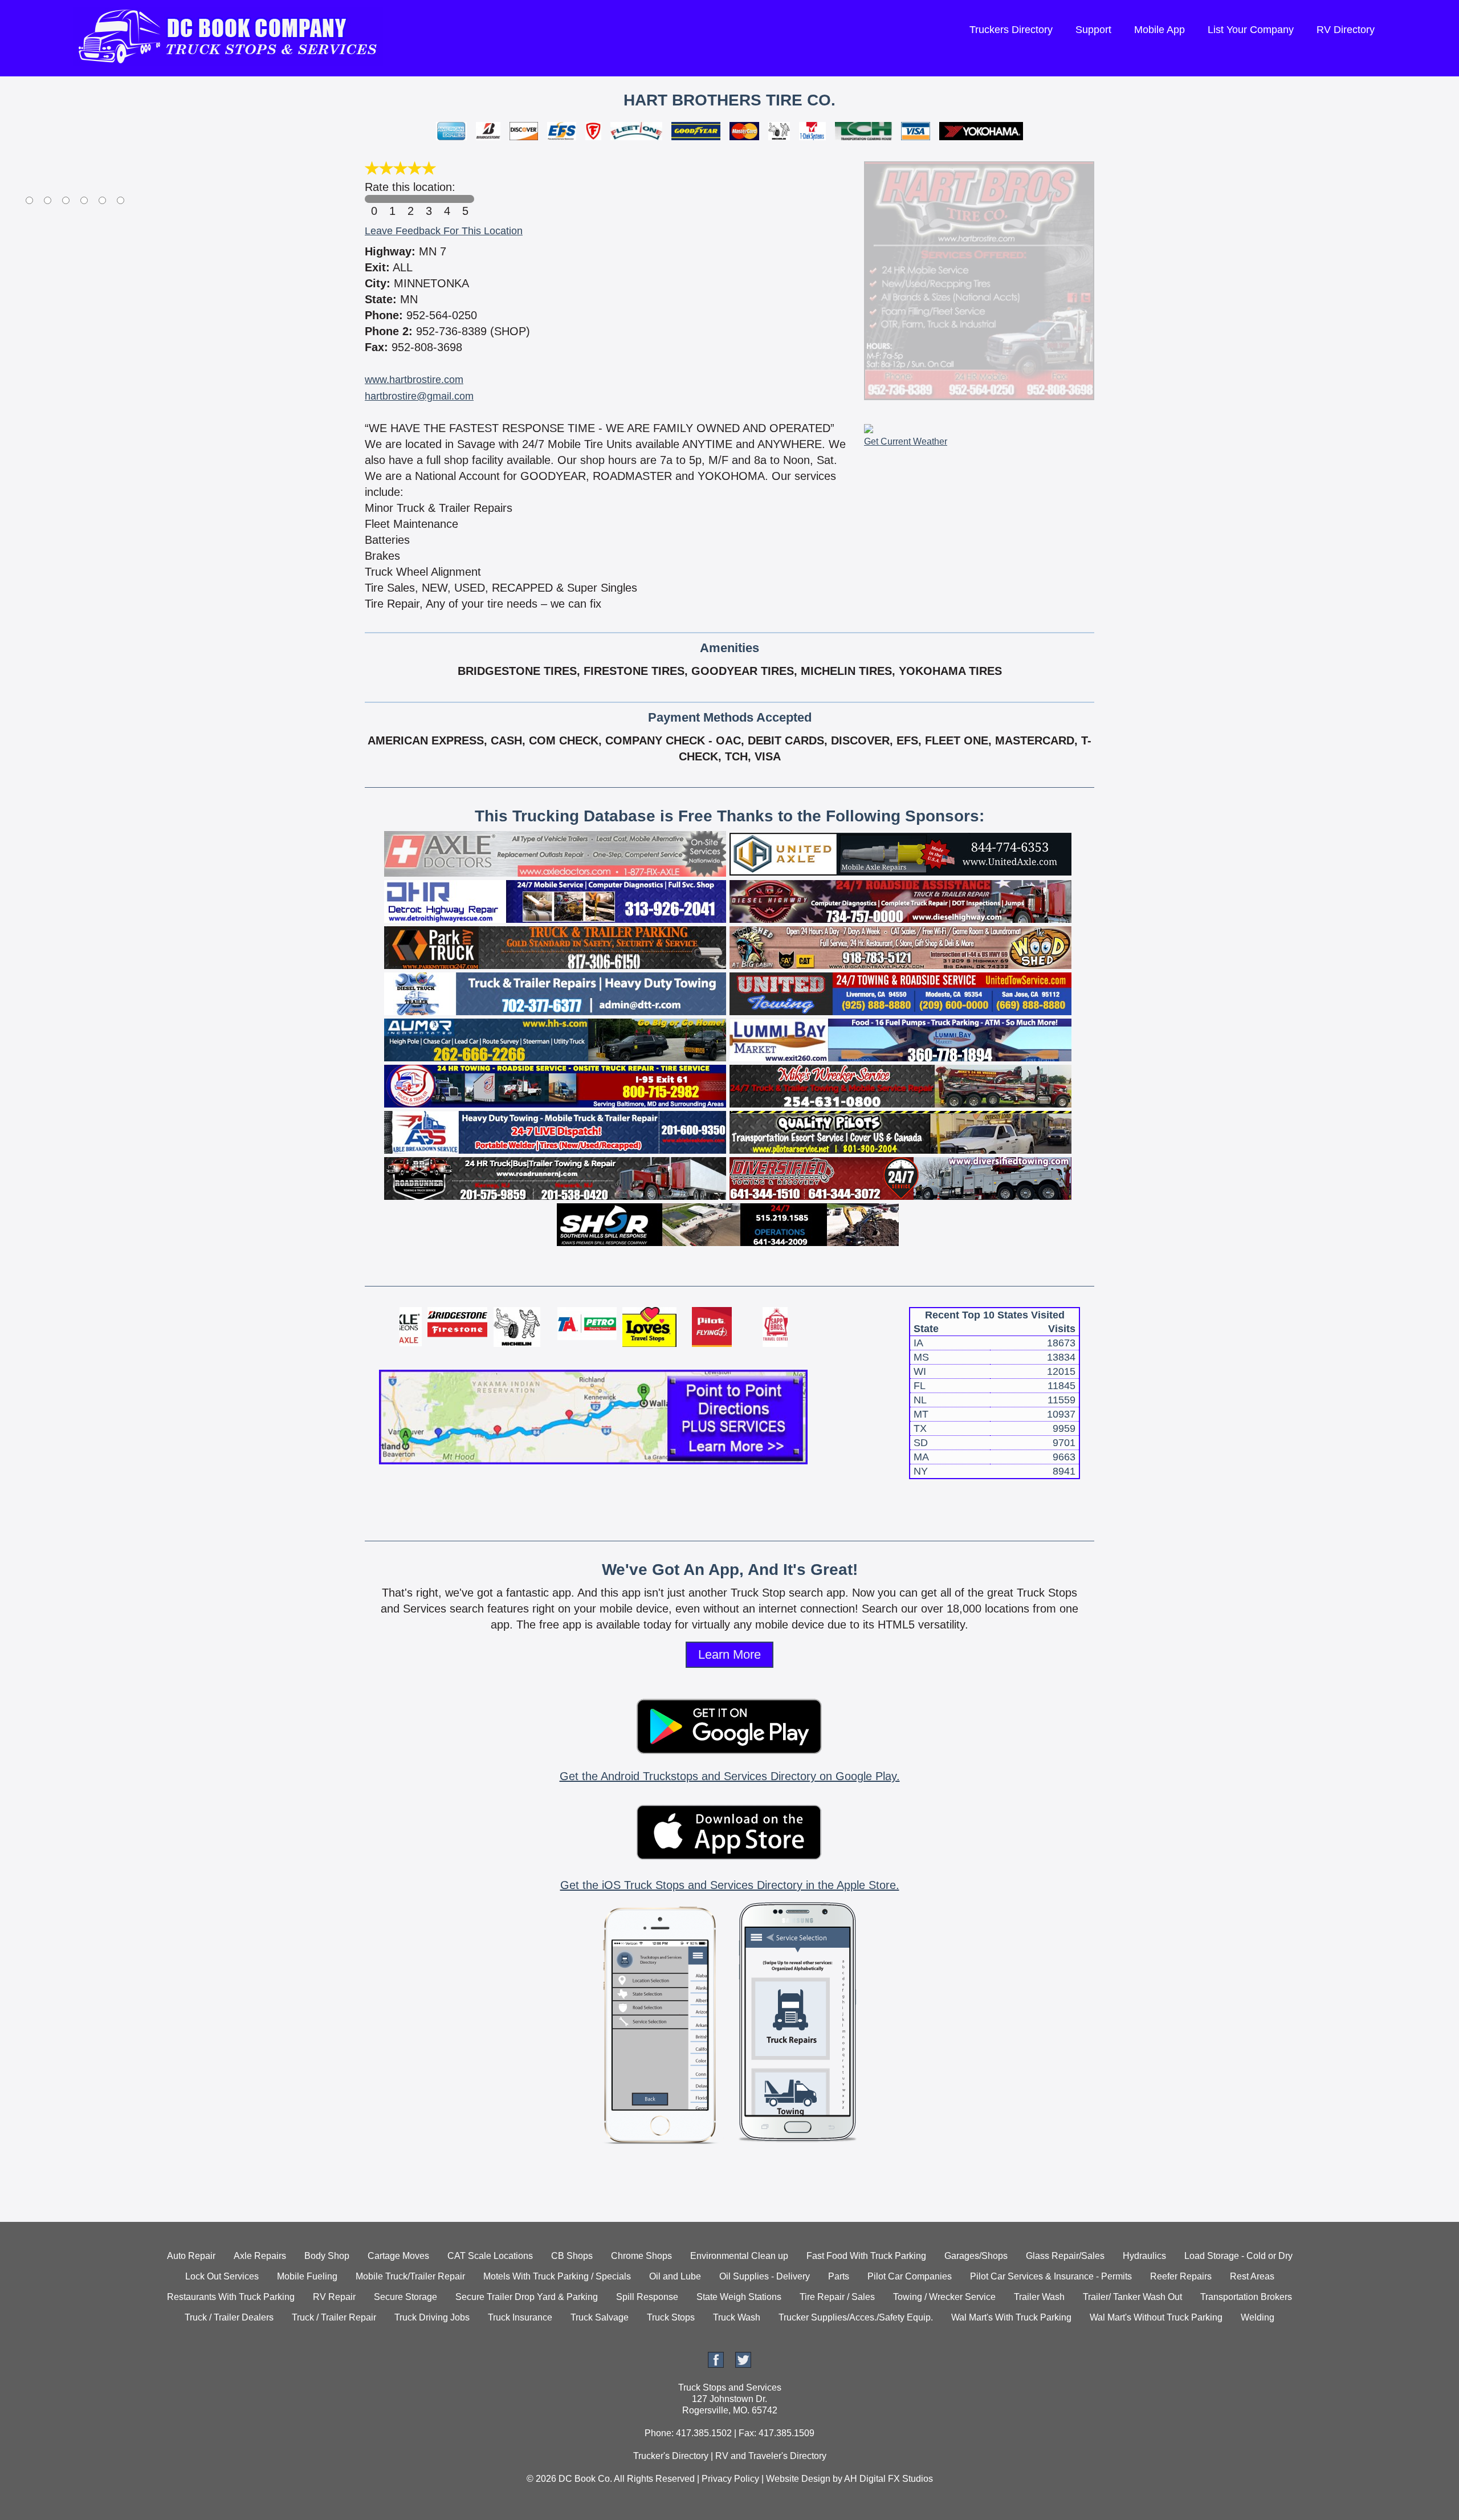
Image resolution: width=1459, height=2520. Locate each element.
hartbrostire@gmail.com (419, 396)
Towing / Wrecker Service (944, 2297)
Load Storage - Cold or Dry (1238, 2256)
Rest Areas (1252, 2276)
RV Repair (334, 2297)
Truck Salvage (600, 2317)
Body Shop (327, 2256)
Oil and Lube (675, 2276)
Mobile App (1160, 30)
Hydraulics (1144, 2256)
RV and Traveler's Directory (771, 2456)
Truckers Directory (1011, 30)
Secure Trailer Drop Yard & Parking (527, 2297)
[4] (447, 199)
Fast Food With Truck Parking (866, 2256)
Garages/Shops (976, 2256)
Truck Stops (671, 2317)
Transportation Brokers (1246, 2297)
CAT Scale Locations (490, 2256)
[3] (429, 199)
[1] (392, 199)
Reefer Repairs (1181, 2276)
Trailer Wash (1039, 2297)
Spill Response (647, 2297)
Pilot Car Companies (910, 2276)
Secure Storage (405, 2297)
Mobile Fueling (307, 2276)
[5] (465, 199)
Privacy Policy (730, 2479)
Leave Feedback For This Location (444, 231)
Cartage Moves (398, 2256)
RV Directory (1346, 30)
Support (1093, 30)
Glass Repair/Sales (1065, 2256)
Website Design (798, 2479)
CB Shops (572, 2256)
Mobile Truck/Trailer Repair (410, 2276)
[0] (374, 199)
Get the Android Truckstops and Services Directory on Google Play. (730, 1776)
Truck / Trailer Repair (334, 2317)
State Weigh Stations (739, 2297)
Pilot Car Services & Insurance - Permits (1051, 2276)
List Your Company (1251, 30)
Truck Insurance (520, 2317)
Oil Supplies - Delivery (765, 2276)
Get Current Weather (906, 441)
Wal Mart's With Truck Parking (1011, 2317)
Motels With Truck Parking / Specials (557, 2276)
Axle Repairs (260, 2256)
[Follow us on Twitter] (743, 2365)
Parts (839, 2276)
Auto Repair (191, 2256)
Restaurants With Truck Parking (231, 2297)
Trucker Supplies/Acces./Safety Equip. (856, 2317)
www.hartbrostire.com (414, 380)
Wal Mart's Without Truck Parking (1156, 2317)
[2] (410, 199)
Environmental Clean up (739, 2256)
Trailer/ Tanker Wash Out (1132, 2297)
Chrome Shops (641, 2256)
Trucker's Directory (671, 2456)
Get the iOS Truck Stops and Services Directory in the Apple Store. (730, 1885)
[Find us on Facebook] (716, 2365)
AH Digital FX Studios (889, 2479)
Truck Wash (737, 2317)
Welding (1258, 2317)
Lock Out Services (222, 2276)
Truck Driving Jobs (432, 2317)
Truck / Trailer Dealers (229, 2317)
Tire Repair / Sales (837, 2297)
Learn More (729, 1654)
